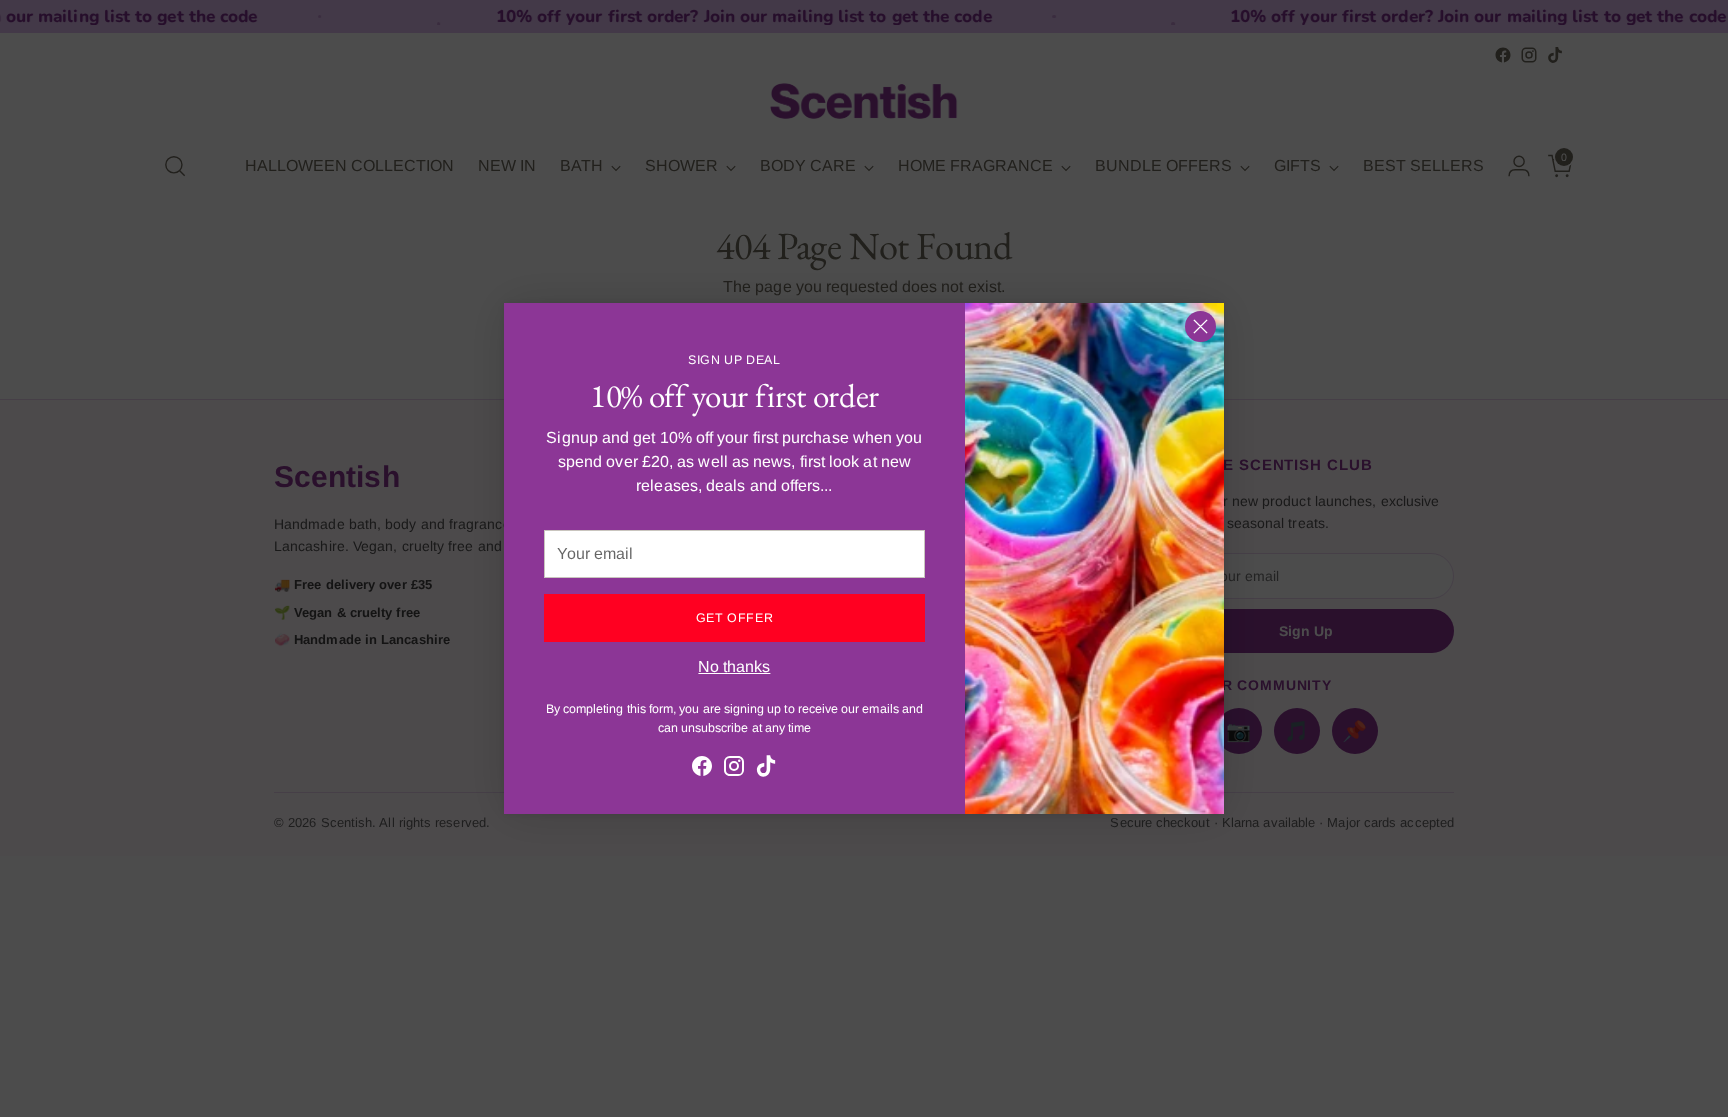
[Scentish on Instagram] (734, 769)
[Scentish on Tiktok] (766, 769)
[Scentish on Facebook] (702, 769)
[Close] (1200, 326)
